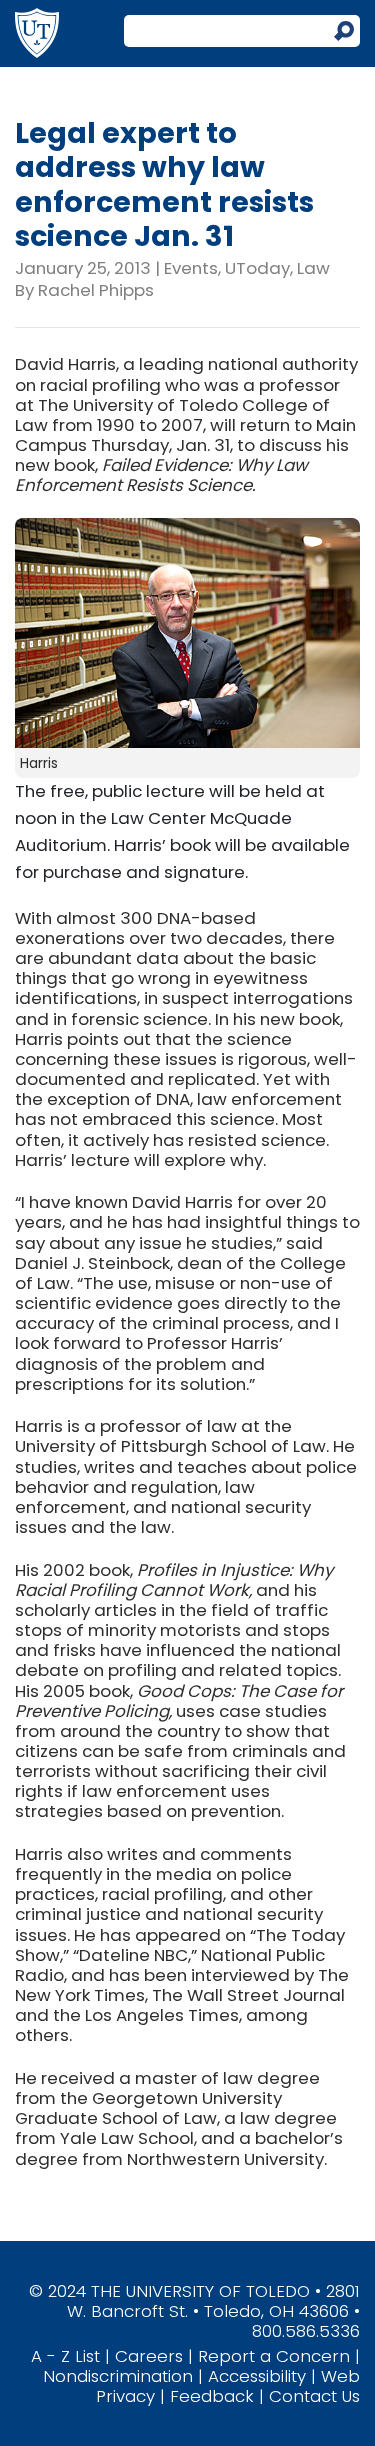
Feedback (212, 2396)
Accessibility (257, 2376)
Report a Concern (274, 2356)
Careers (149, 2356)
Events (191, 268)
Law (313, 268)
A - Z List (65, 2356)
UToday (257, 268)
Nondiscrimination (118, 2376)
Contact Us (314, 2396)
